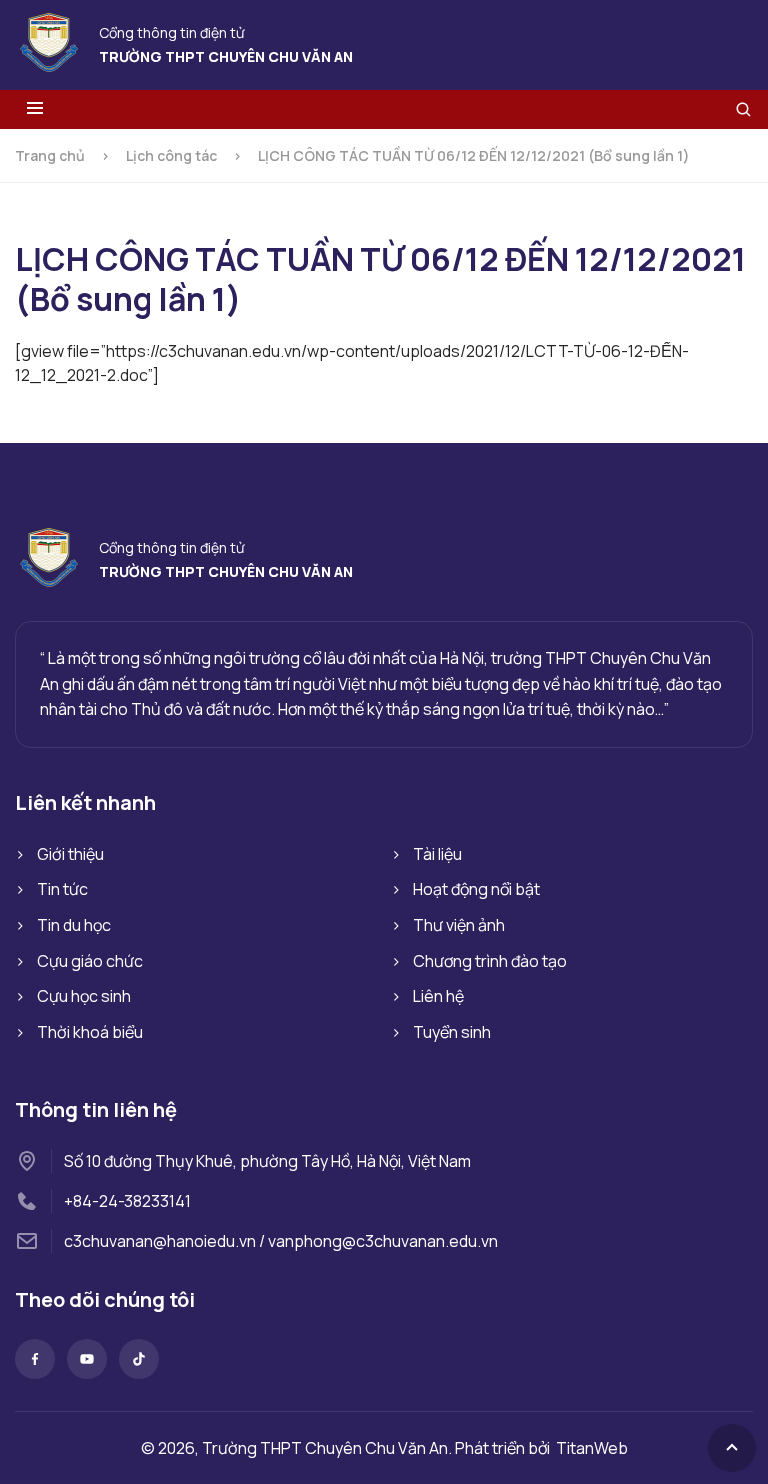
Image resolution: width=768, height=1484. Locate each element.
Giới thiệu (70, 854)
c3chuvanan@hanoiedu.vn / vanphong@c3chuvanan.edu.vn (281, 1241)
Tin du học (74, 925)
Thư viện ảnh (459, 925)
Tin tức (62, 889)
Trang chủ (50, 155)
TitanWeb (592, 1448)
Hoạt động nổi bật (476, 889)
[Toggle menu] (35, 109)
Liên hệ (438, 996)
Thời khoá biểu (90, 1032)
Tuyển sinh (452, 1032)
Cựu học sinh (84, 996)
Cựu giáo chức (90, 961)
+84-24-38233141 (127, 1201)
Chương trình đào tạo (490, 961)
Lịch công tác (171, 155)
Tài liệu (437, 854)
